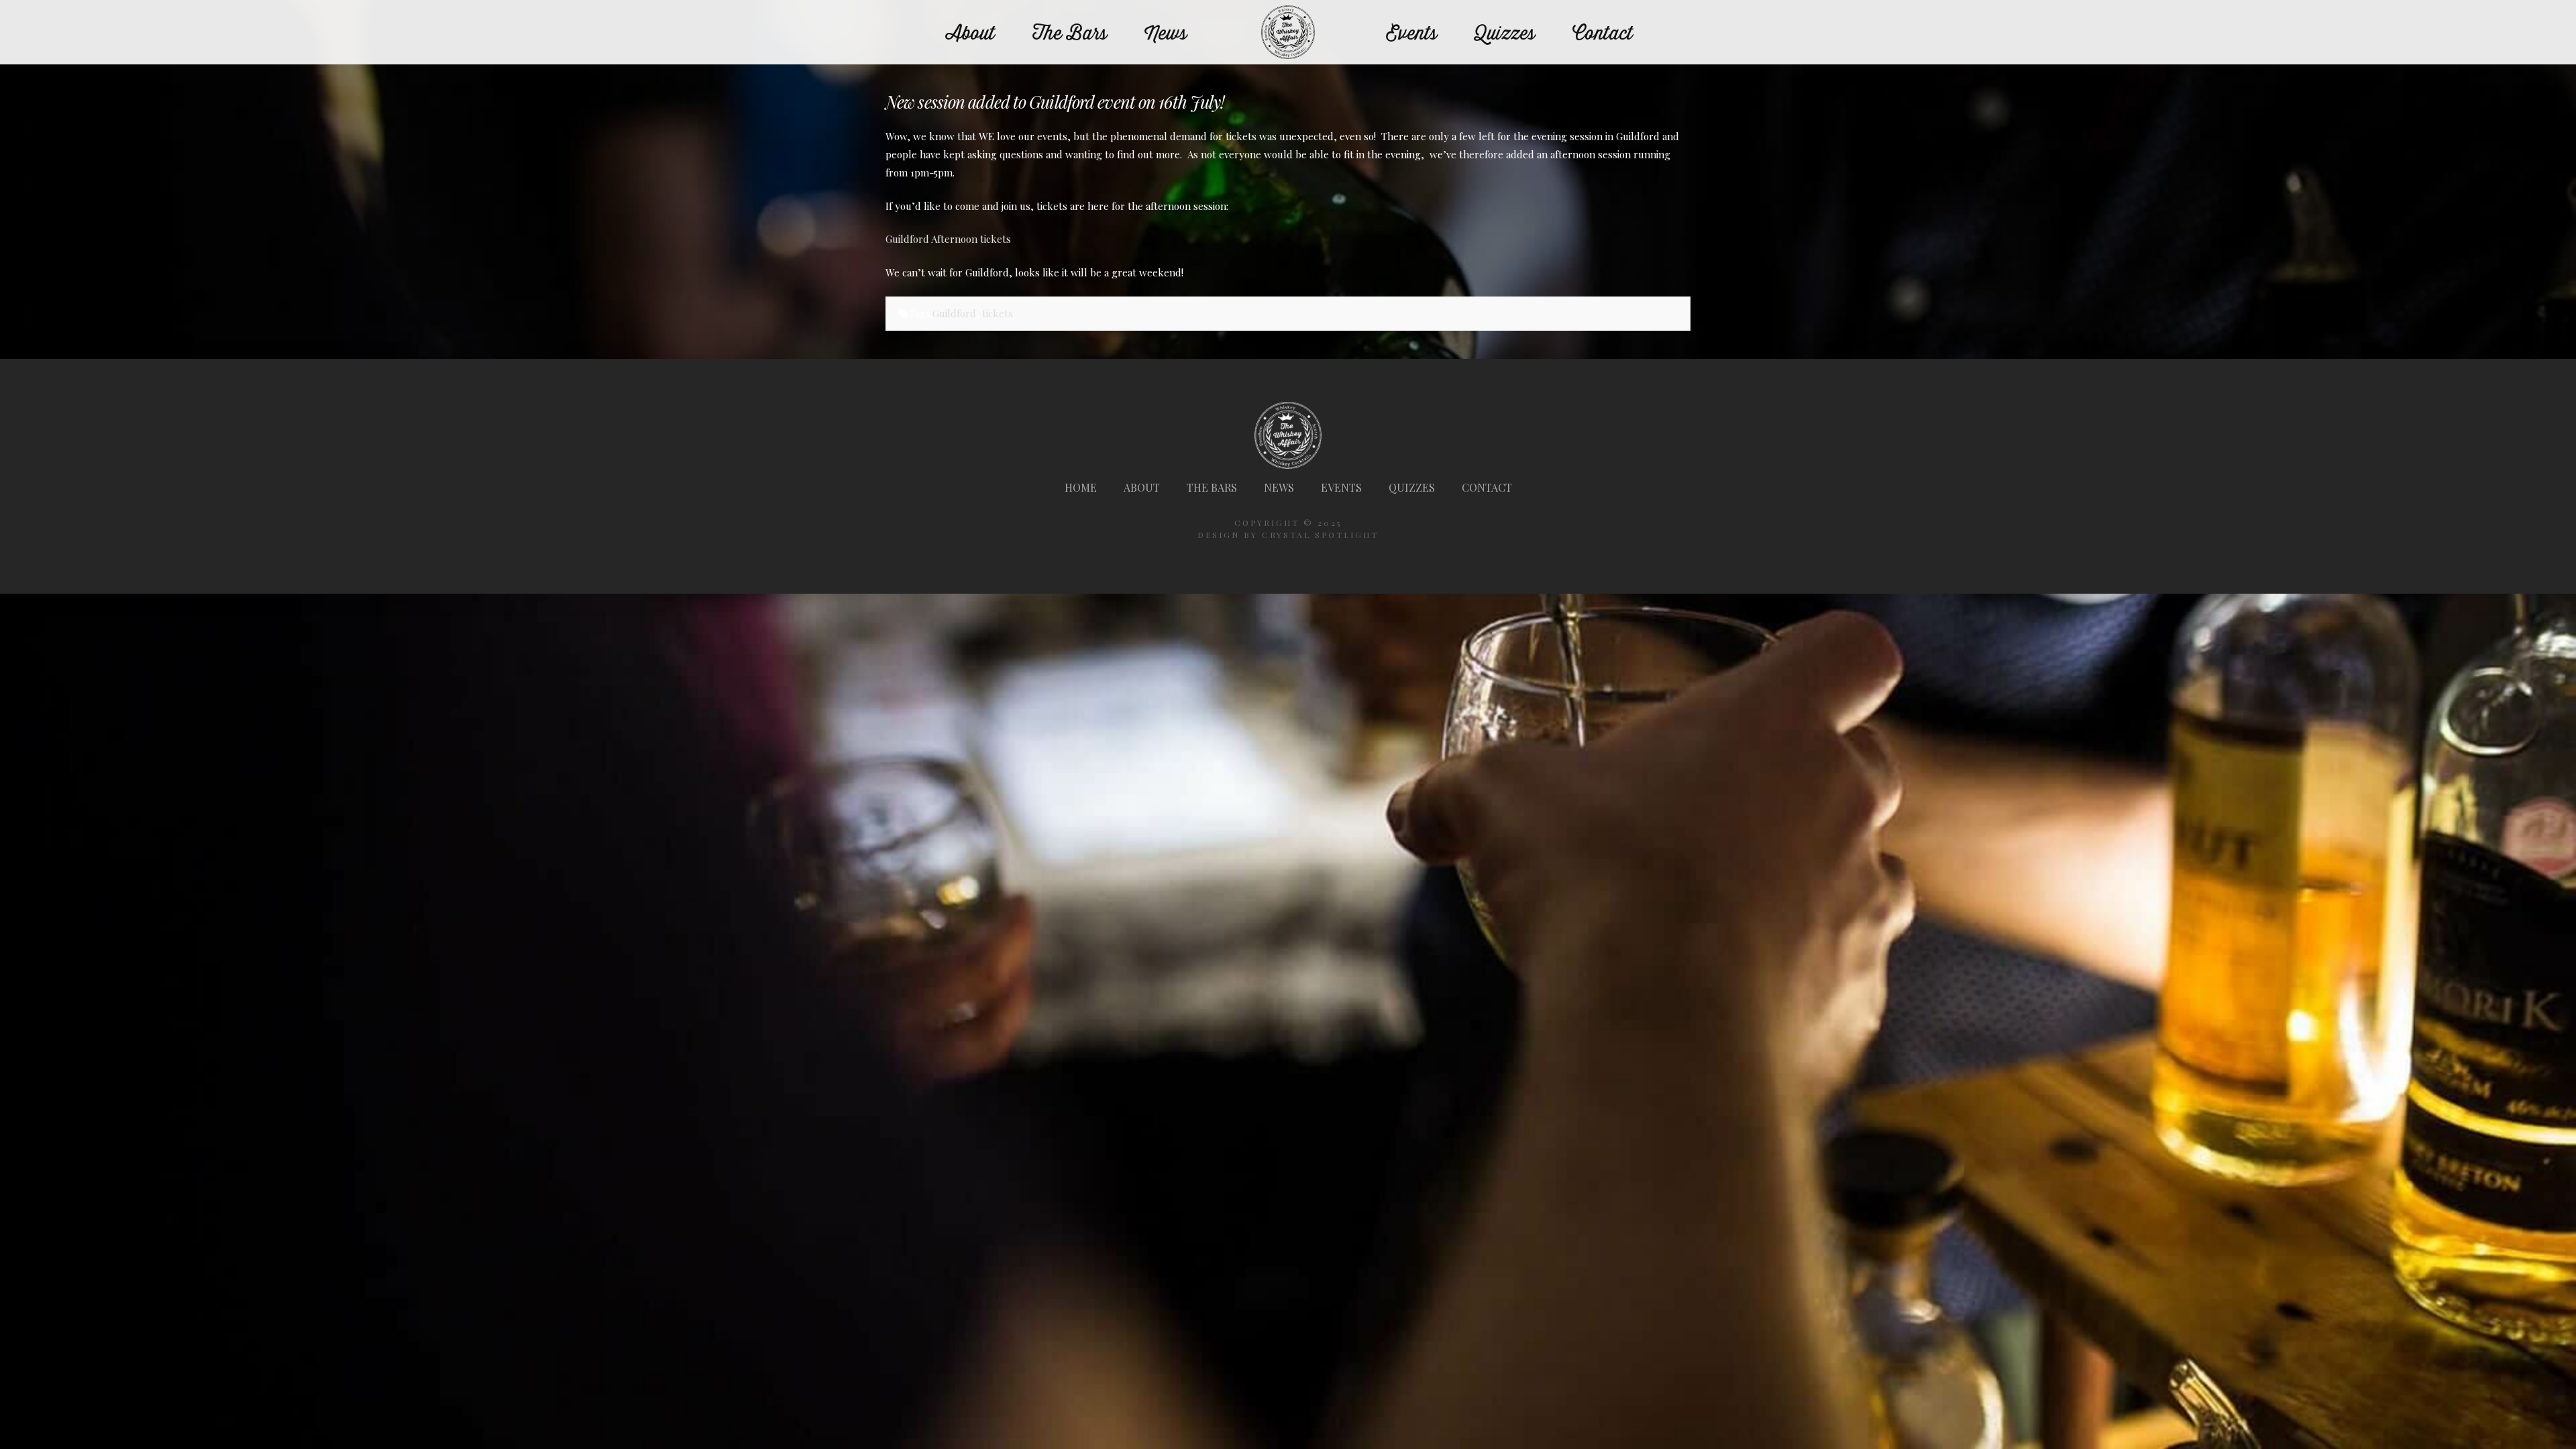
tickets (998, 313)
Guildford (954, 313)
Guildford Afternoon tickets (948, 239)
